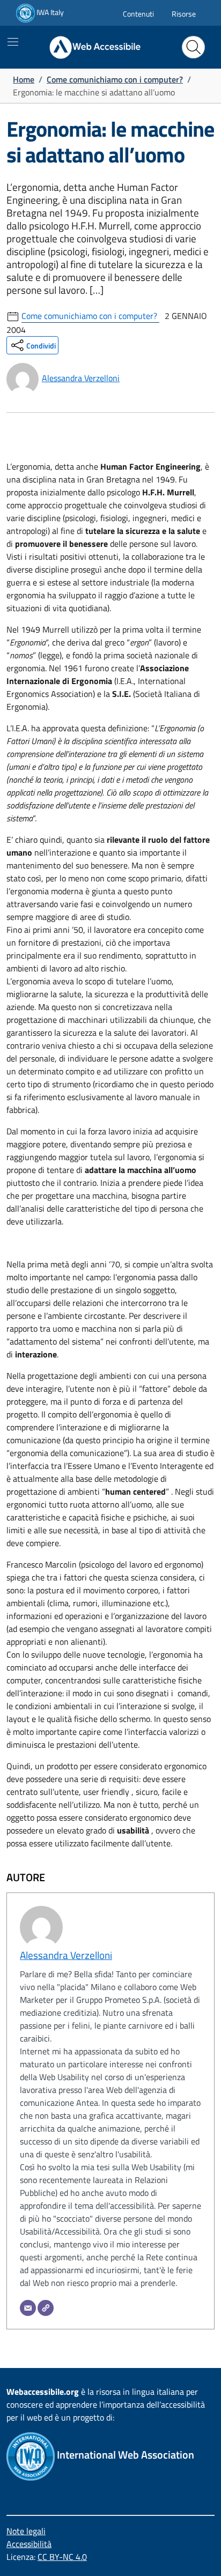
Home (24, 79)
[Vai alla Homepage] (87, 47)
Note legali (26, 2531)
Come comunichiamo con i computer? (115, 79)
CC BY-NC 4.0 (62, 2557)
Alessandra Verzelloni (81, 378)
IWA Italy (49, 12)
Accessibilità (29, 2544)
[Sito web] (46, 2308)
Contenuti (138, 14)
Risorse (184, 14)
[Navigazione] (13, 42)
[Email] (28, 2308)
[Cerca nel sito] (193, 47)
